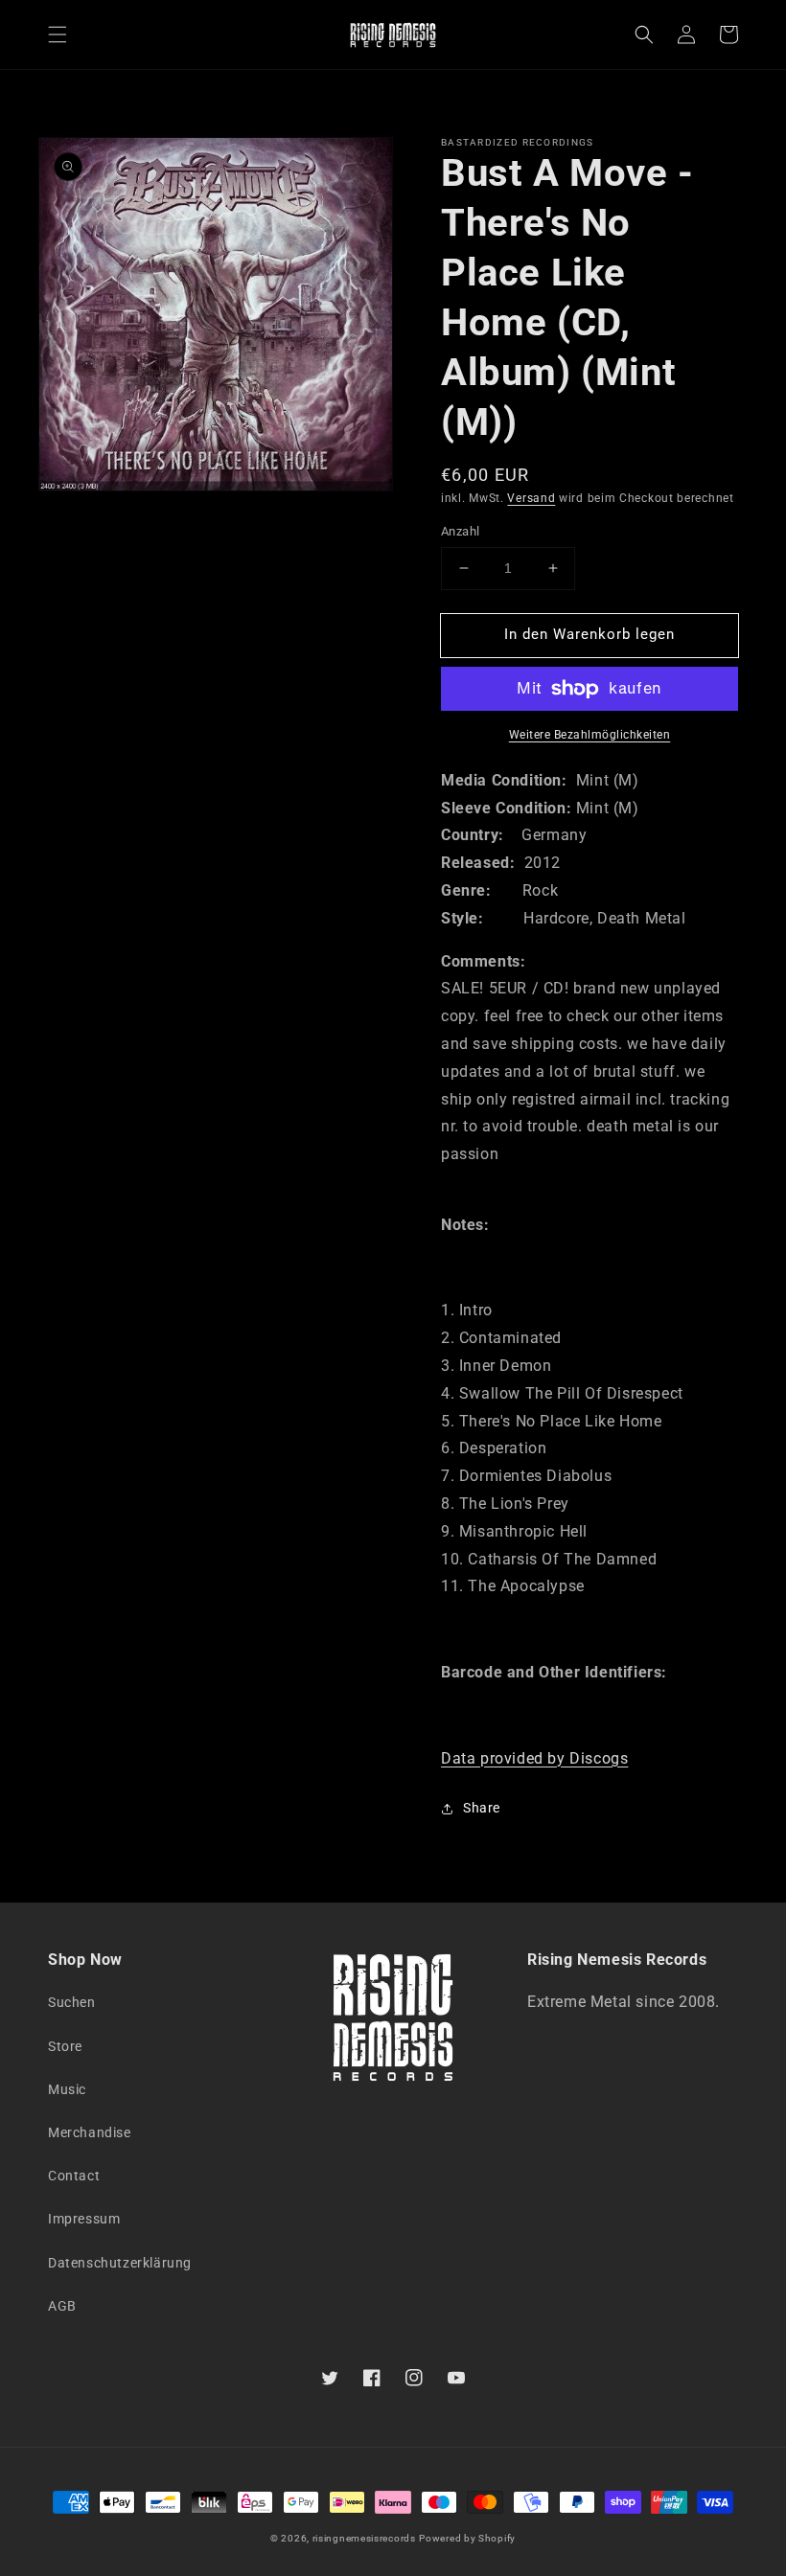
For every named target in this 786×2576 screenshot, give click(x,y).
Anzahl (460, 531)
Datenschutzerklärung (120, 2263)
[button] (58, 34)
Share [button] (482, 1808)
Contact (74, 2176)
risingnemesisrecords (364, 2538)
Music (67, 2089)
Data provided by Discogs (534, 1758)
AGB (62, 2306)
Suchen (72, 2002)
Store (65, 2046)
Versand (531, 498)
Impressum (84, 2219)
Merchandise (90, 2132)
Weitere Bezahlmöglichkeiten (590, 735)
